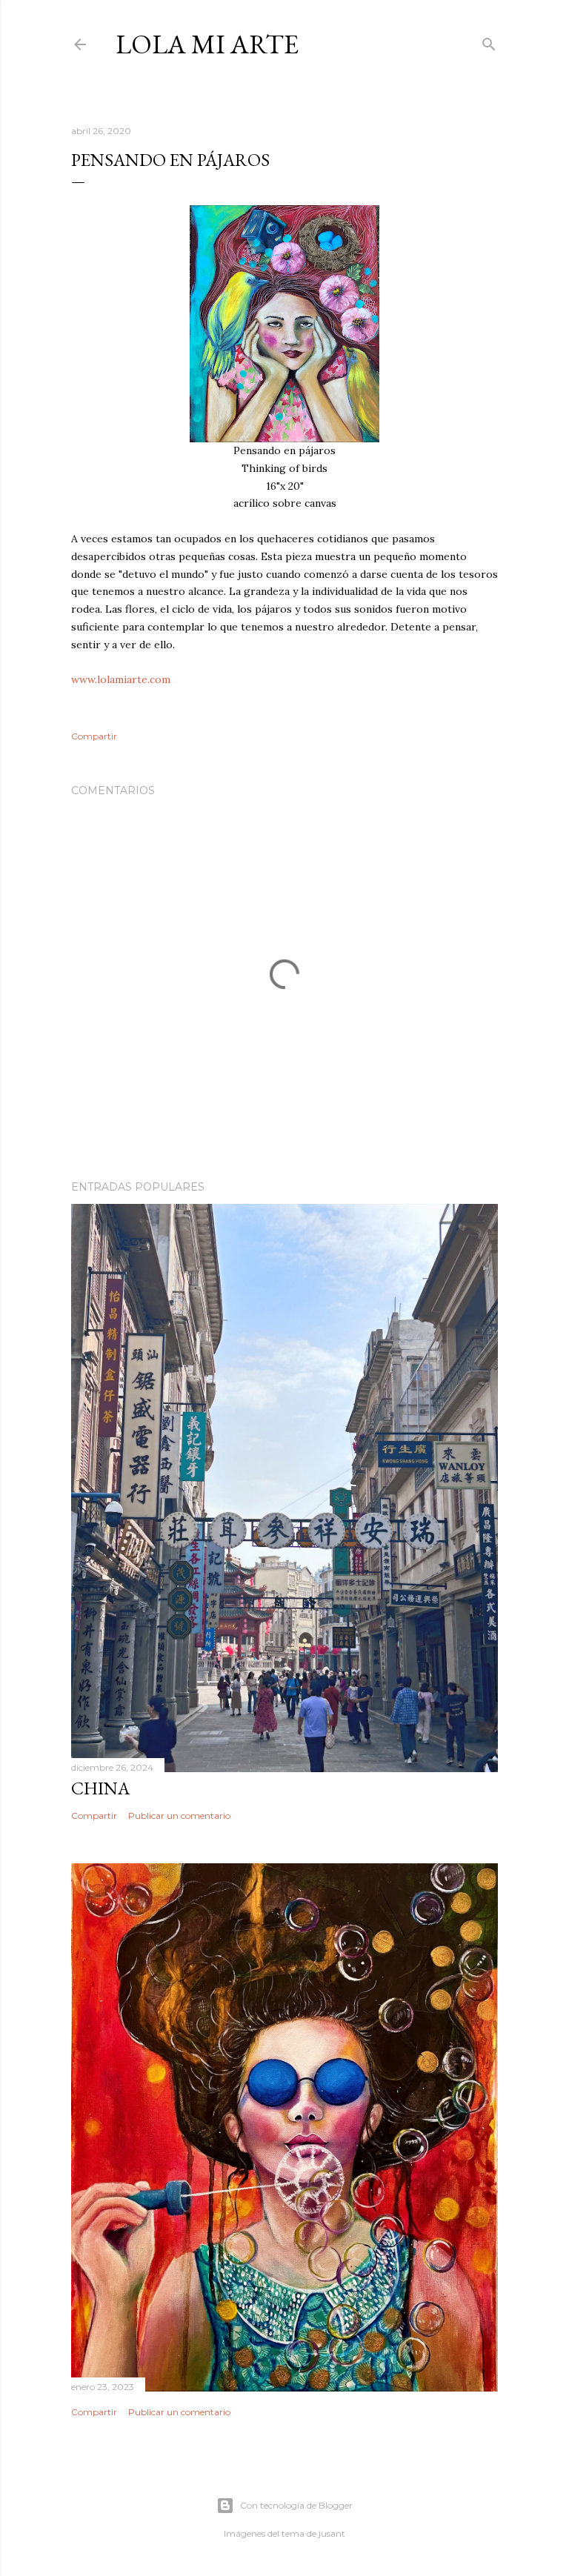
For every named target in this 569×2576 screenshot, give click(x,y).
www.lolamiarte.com (121, 679)
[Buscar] (489, 41)
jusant (332, 2533)
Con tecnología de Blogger (296, 2505)
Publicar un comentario (179, 1815)
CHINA (100, 1788)
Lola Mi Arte (207, 44)
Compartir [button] (94, 736)
